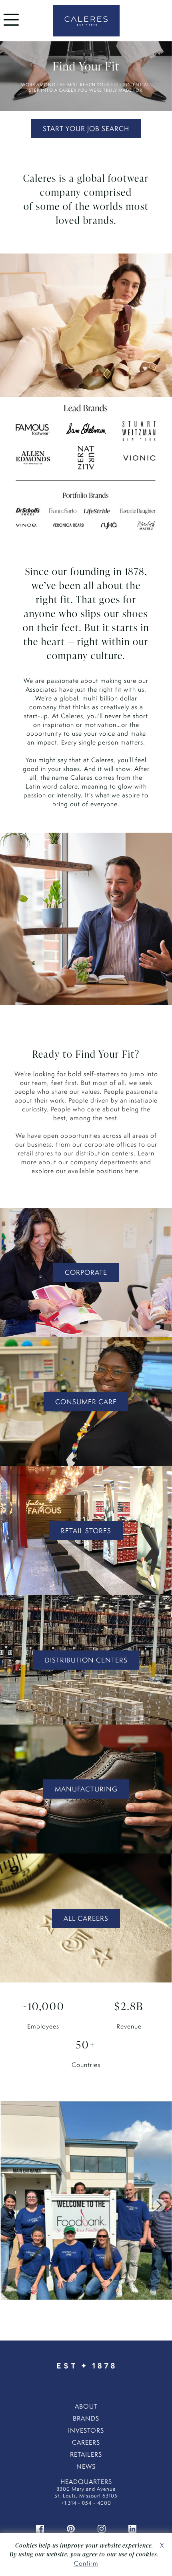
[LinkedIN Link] (132, 2528)
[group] (86, 2205)
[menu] (11, 27)
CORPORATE (86, 1272)
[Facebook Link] (40, 2528)
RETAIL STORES (86, 1531)
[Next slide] (159, 2205)
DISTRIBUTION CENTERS (86, 1660)
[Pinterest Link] (71, 2528)
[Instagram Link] (102, 2528)
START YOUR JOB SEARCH (86, 129)
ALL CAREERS (86, 1918)
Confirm (86, 2563)
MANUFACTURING (86, 1789)
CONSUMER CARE (86, 1402)
